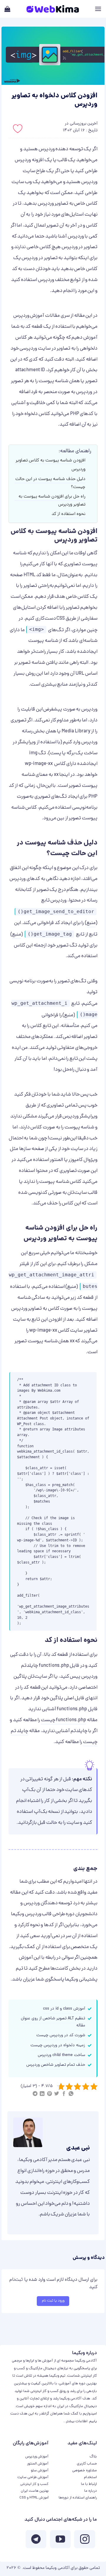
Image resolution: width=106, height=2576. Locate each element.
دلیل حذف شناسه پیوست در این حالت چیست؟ (50, 483)
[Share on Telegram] (35, 2095)
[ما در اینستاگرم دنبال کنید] (85, 2541)
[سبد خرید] (7, 9)
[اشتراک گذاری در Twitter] (57, 2095)
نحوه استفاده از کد (68, 514)
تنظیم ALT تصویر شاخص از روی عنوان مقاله (53, 2022)
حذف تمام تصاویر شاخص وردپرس (56, 2065)
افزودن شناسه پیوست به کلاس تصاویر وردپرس (50, 465)
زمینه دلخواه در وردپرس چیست (58, 2046)
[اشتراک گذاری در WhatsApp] (71, 2095)
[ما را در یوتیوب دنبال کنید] (60, 2541)
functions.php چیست (64, 1720)
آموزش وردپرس (29, 316)
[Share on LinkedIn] (42, 2095)
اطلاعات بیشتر (77, 2421)
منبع (91, 923)
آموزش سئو (40, 2471)
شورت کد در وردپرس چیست (61, 2035)
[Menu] (98, 9)
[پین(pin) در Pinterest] (49, 2095)
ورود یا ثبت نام (53, 2301)
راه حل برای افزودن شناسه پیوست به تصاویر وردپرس (52, 501)
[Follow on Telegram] (36, 2541)
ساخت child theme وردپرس (61, 2055)
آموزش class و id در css (64, 2009)
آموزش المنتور (38, 2464)
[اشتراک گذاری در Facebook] (64, 2095)
